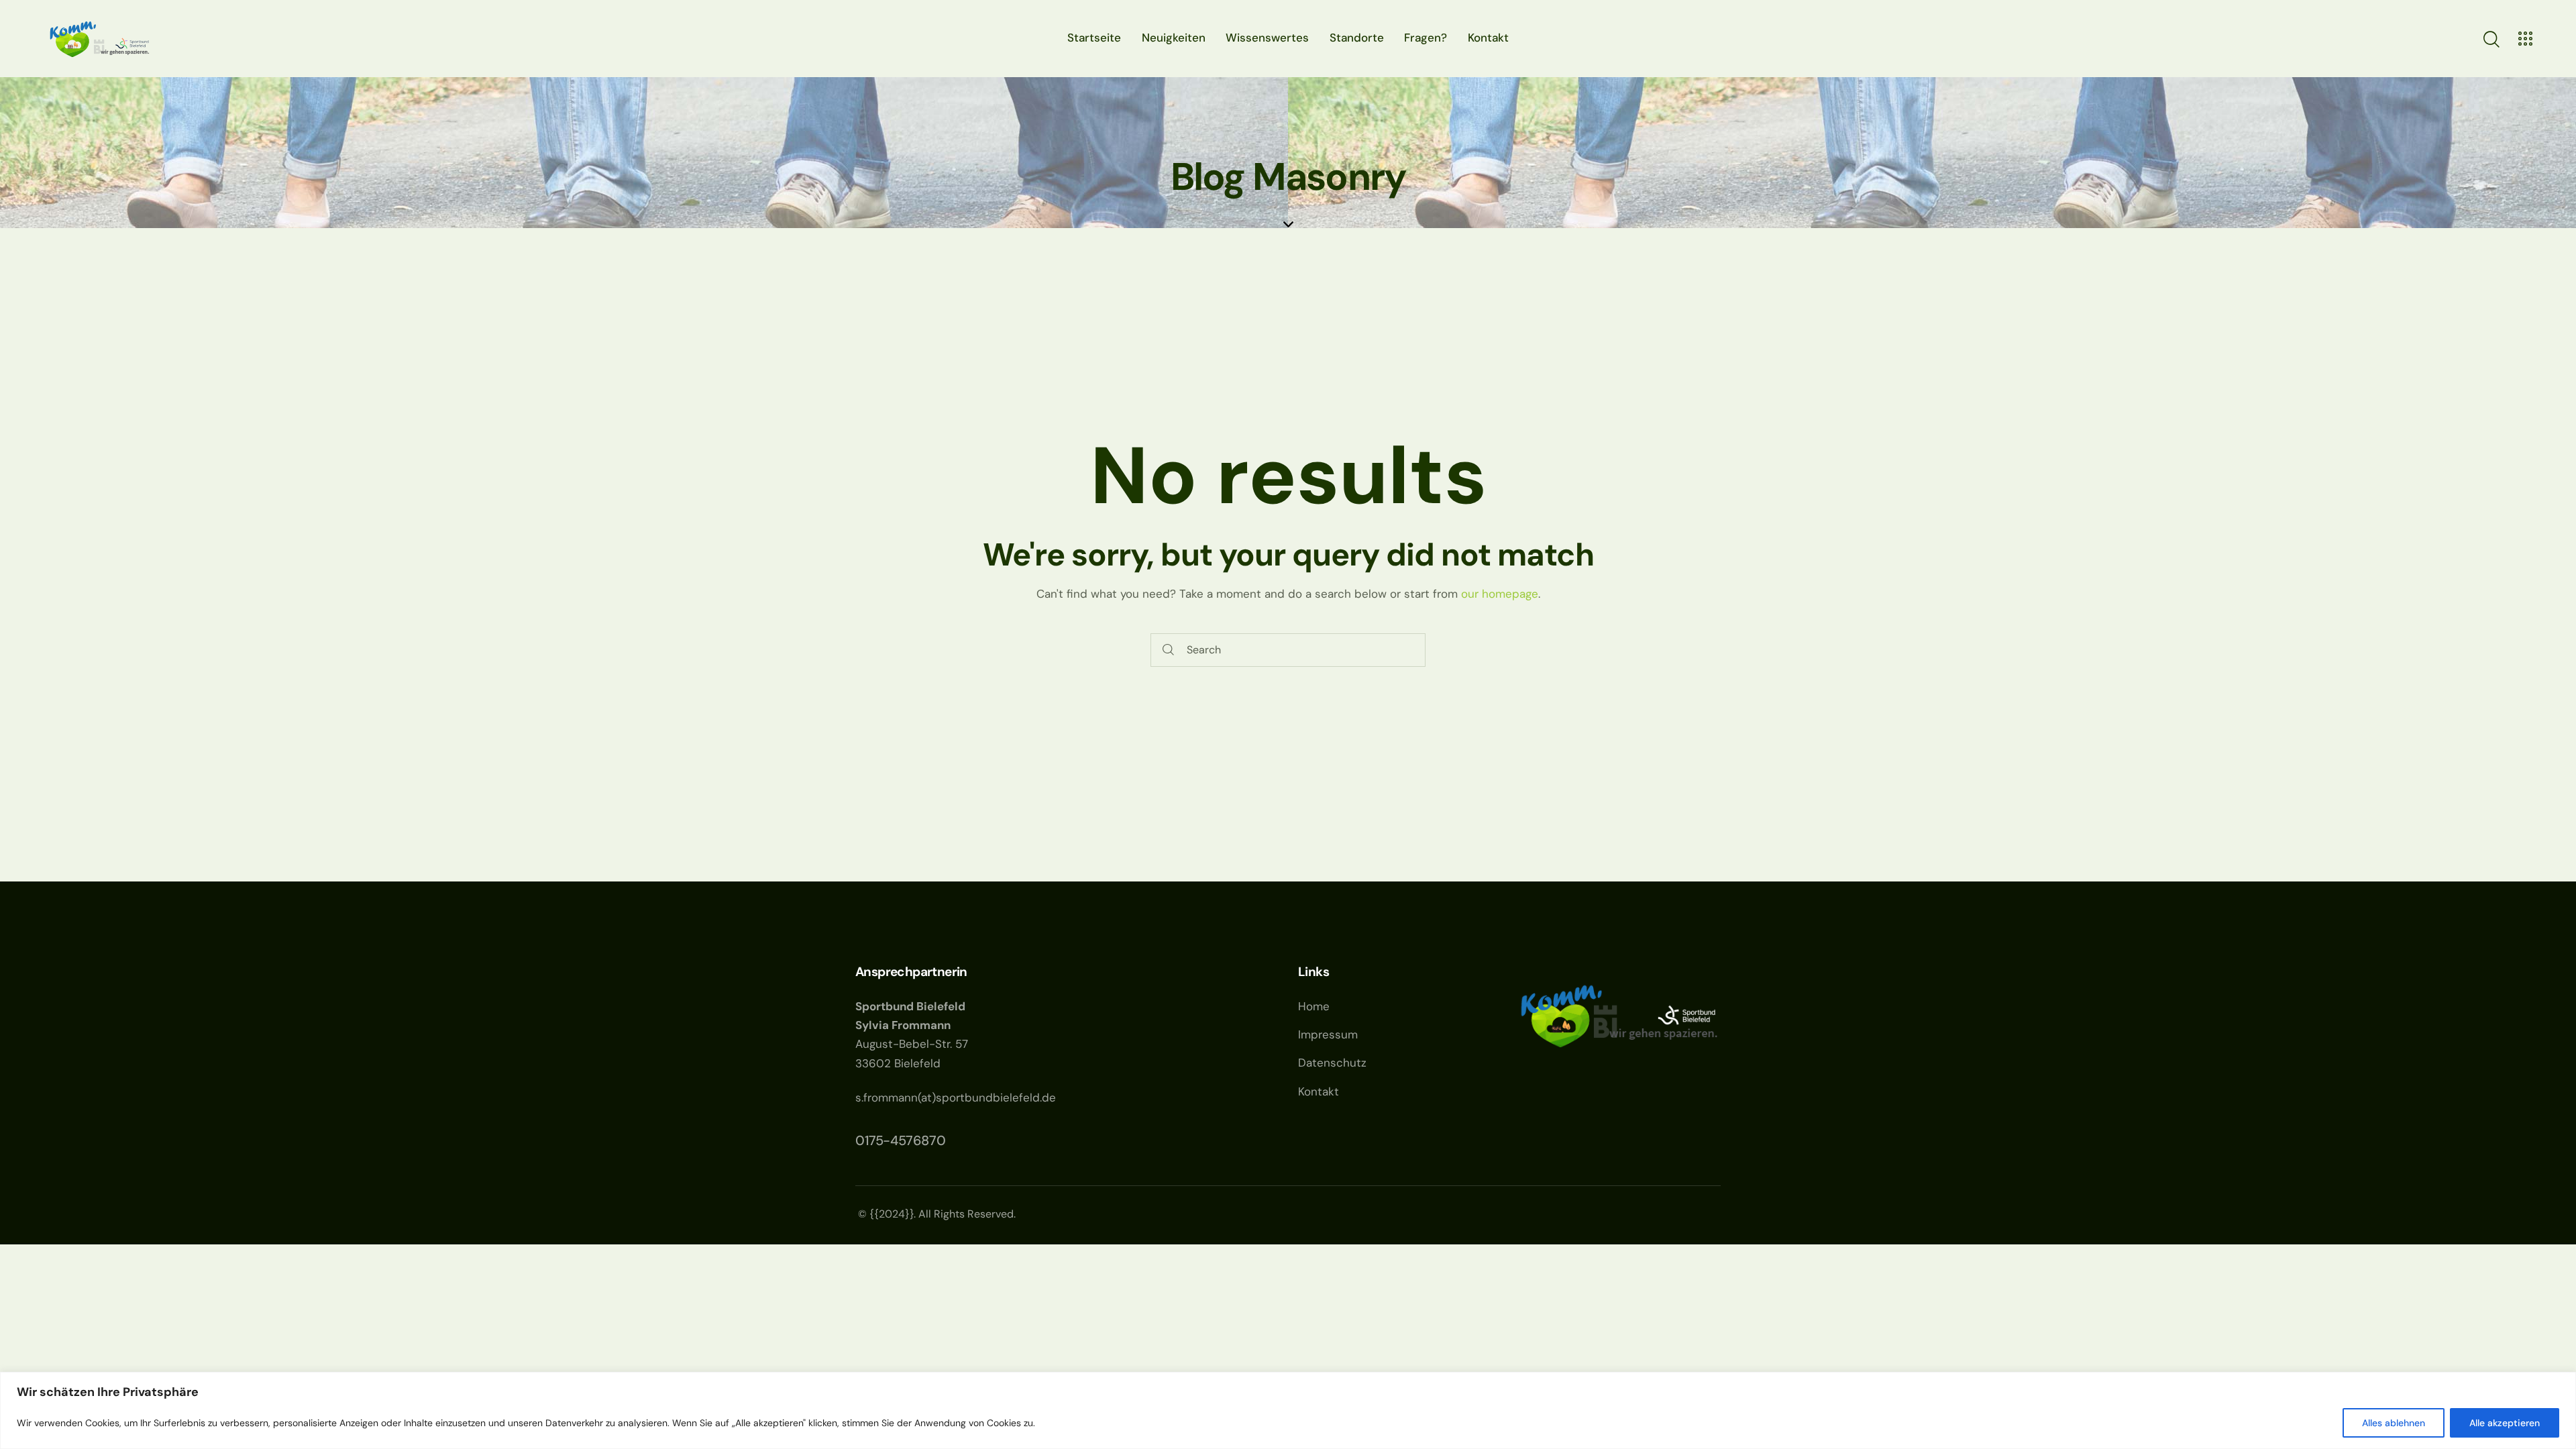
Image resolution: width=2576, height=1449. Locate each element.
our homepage (1500, 594)
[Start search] (1168, 650)
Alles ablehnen (2394, 1423)
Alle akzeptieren (2505, 1423)
